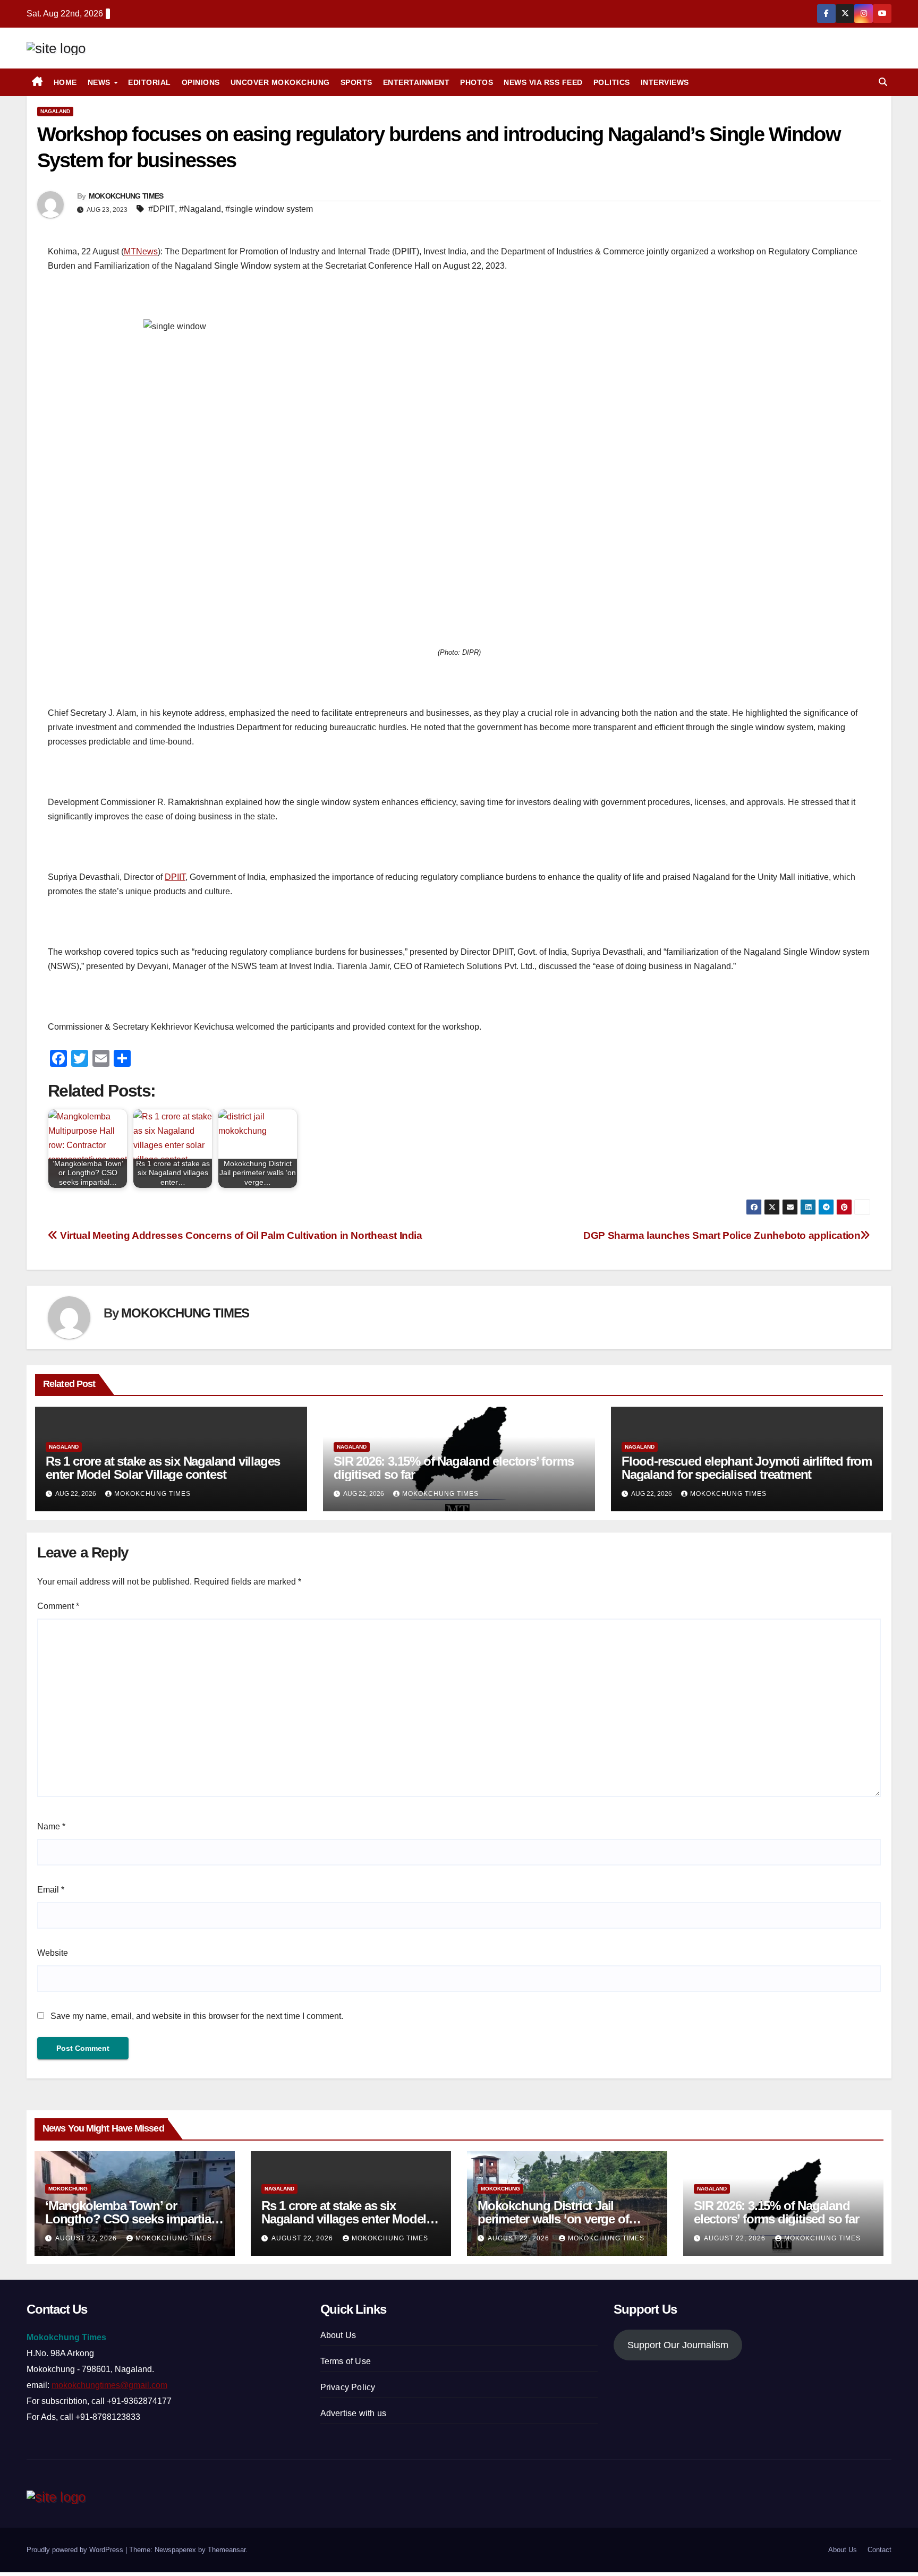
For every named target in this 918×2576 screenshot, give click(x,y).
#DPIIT (161, 209)
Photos (477, 82)
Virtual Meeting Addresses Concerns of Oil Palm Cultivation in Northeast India (240, 1235)
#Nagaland (200, 209)
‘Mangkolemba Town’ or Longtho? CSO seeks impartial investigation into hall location (129, 2219)
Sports (356, 82)
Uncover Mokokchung (280, 82)
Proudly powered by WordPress (76, 2550)
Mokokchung (68, 2189)
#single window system (269, 209)
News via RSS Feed (543, 82)
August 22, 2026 (87, 2238)
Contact (879, 2550)
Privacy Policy (348, 2387)
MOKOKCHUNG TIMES (126, 196)
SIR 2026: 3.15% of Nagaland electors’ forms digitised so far (453, 1468)
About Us (338, 2335)
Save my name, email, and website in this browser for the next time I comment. (197, 2016)
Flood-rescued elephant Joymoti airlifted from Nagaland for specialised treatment (747, 1468)
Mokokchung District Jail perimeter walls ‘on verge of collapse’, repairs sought (553, 2219)
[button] (883, 82)
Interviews (665, 82)
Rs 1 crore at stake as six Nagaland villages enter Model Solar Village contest (163, 1468)
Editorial (150, 82)
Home (65, 82)
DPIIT (175, 877)
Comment (58, 1606)
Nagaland (55, 111)
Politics (612, 82)
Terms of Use (346, 2361)
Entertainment (416, 82)
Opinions (201, 82)
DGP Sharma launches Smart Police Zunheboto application (722, 1235)
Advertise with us (353, 2413)
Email (51, 1890)
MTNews (141, 251)
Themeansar (227, 2550)
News (100, 82)
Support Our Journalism (678, 2345)
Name (51, 1826)
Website (53, 1953)
